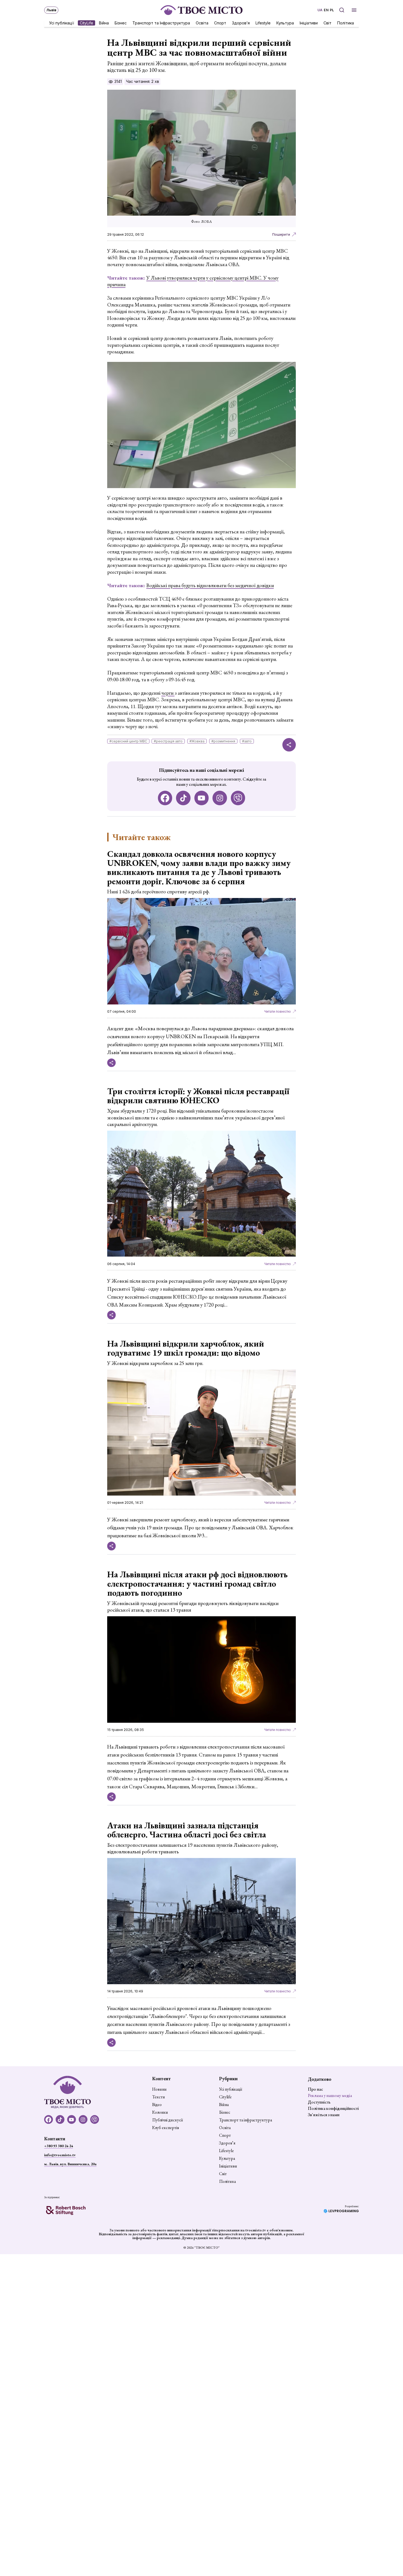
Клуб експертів (166, 2128)
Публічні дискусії (168, 2120)
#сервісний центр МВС (128, 741)
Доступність (319, 2102)
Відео (157, 2105)
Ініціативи (309, 23)
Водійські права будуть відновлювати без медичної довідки (210, 585)
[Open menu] (354, 10)
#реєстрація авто (168, 741)
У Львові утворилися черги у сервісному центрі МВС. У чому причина (193, 281)
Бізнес (121, 23)
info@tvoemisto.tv (60, 2155)
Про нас (315, 2089)
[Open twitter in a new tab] (238, 798)
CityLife (86, 23)
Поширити (281, 234)
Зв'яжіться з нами (324, 2115)
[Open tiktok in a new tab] (183, 798)
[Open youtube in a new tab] (202, 798)
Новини (159, 2089)
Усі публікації (62, 23)
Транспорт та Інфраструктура (161, 23)
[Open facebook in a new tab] (165, 798)
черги (168, 693)
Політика (346, 23)
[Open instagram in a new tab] (220, 798)
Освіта (202, 23)
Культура (285, 23)
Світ (327, 23)
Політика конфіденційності (333, 2108)
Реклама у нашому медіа (330, 2095)
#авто (247, 741)
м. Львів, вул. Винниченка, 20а (70, 2164)
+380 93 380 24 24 (59, 2146)
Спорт (220, 23)
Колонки (160, 2112)
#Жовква (197, 741)
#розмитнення (223, 741)
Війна (104, 23)
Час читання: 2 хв (143, 81)
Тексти (159, 2097)
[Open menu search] (342, 10)
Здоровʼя (241, 23)
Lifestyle (263, 23)
